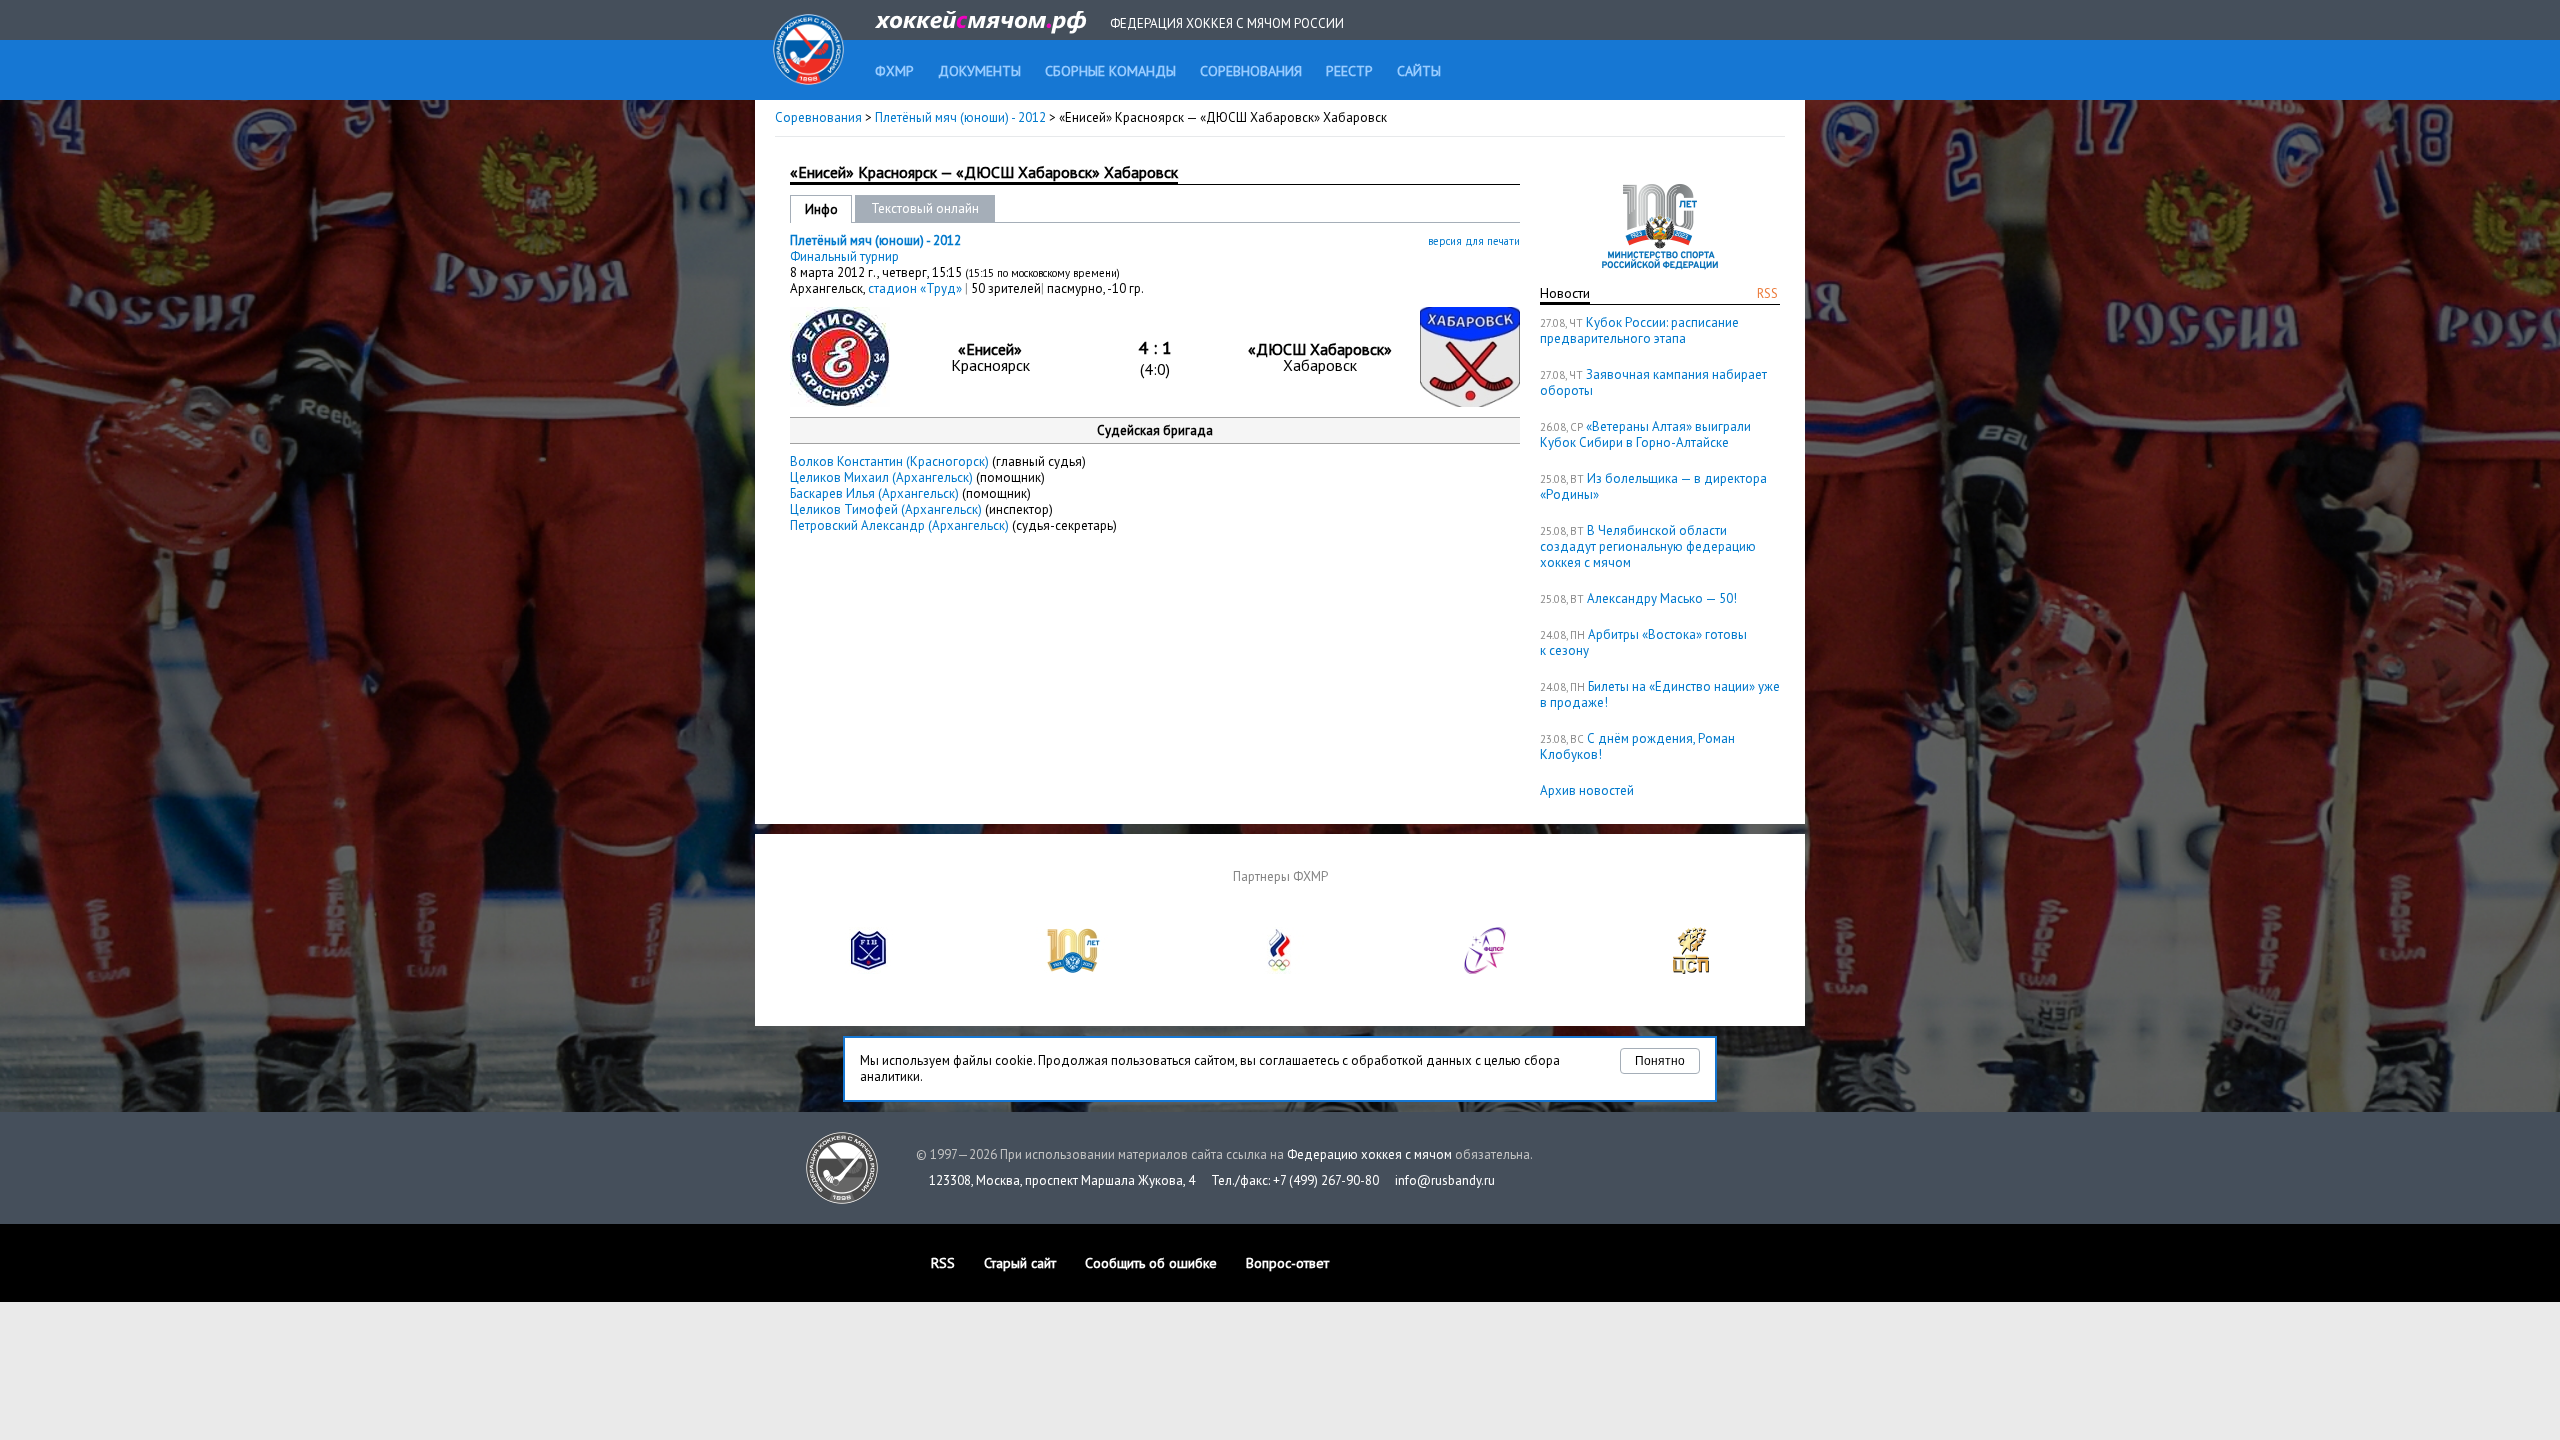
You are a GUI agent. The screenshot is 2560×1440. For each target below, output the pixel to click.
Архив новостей (1587, 790)
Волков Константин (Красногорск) (889, 461)
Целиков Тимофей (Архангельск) (886, 509)
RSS (1767, 293)
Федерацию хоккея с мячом (1369, 1154)
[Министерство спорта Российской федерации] (1074, 969)
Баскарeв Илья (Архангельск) (874, 493)
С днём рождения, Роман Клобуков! (1637, 746)
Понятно (1660, 1061)
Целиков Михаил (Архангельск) (881, 477)
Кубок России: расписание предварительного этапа (1639, 330)
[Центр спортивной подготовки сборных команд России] (1691, 969)
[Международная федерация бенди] (869, 969)
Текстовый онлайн (925, 208)
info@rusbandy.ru (1445, 1180)
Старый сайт (1020, 1263)
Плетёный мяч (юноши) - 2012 (962, 117)
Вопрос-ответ (1287, 1263)
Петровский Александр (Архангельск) (899, 525)
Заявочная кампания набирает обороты (1653, 382)
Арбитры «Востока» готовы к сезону (1643, 642)
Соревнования (818, 117)
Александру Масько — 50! (1662, 598)
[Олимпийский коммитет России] (1280, 969)
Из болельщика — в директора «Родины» (1653, 486)
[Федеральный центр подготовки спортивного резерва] (1486, 969)
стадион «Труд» (916, 288)
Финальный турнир (844, 256)
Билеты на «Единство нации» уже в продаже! (1660, 694)
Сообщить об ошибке (1151, 1263)
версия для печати (1474, 241)
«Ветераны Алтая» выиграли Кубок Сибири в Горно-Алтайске (1645, 434)
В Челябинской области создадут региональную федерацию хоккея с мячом (1648, 546)
